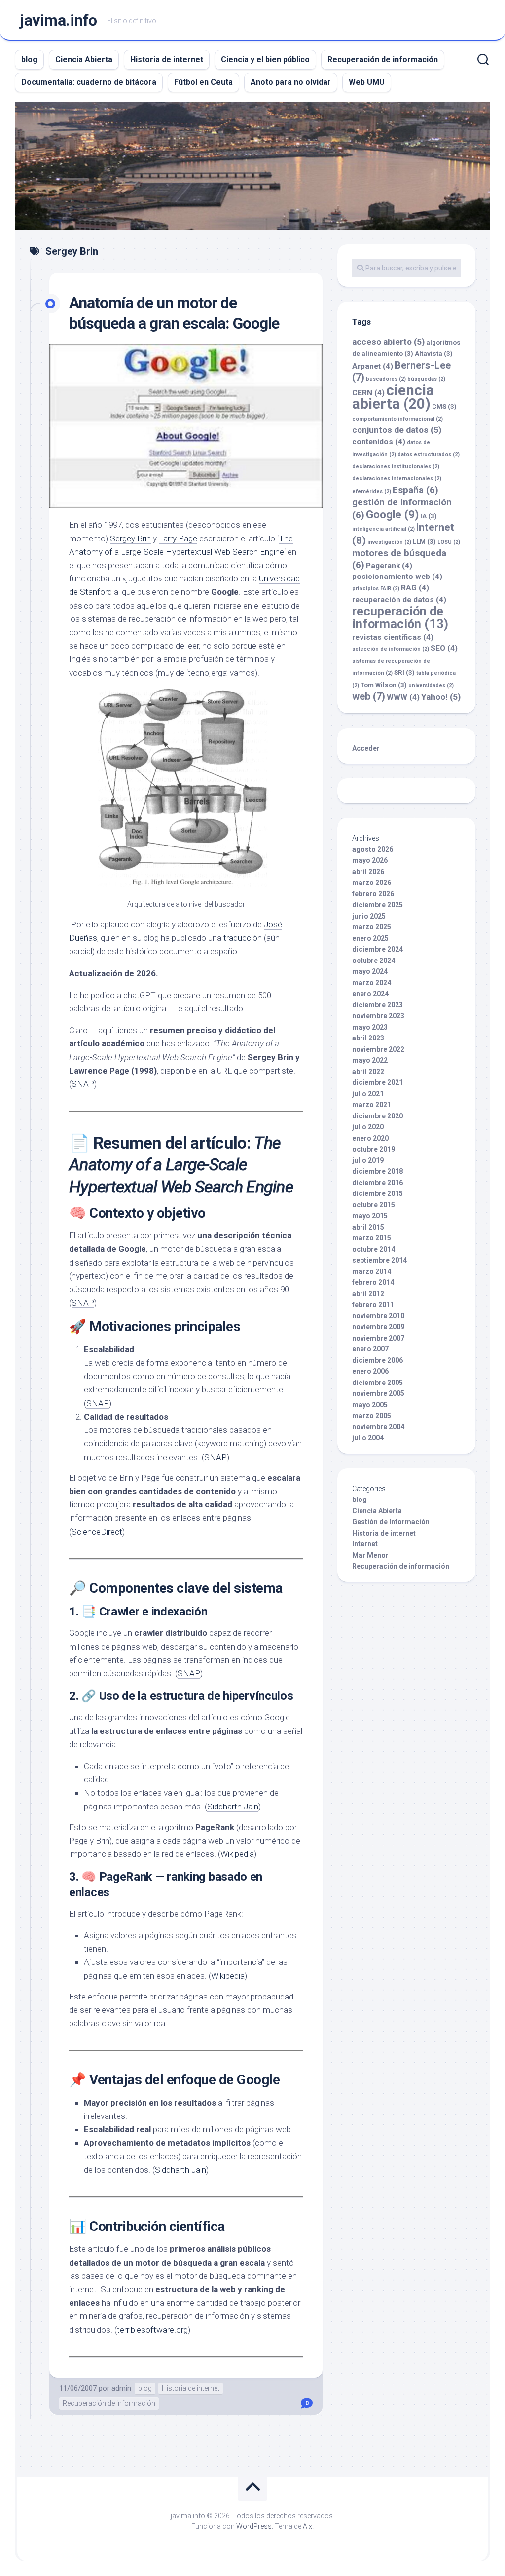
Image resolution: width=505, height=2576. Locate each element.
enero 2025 (370, 938)
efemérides (372, 491)
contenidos (379, 442)
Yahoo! (441, 697)
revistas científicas (393, 637)
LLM (424, 542)
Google (392, 514)
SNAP (83, 1084)
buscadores (386, 379)
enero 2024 (370, 994)
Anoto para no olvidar (291, 82)
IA (429, 516)
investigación (389, 542)
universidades (431, 685)
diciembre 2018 (378, 1171)
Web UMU (367, 82)
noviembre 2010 (378, 1316)
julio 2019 (368, 1160)
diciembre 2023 (378, 1005)
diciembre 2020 (378, 1116)
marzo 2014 (372, 1271)
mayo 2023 (370, 1027)
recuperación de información (400, 618)
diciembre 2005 (378, 1383)
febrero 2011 (373, 1305)
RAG (415, 588)
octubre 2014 (374, 1249)
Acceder (366, 748)
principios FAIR (376, 589)
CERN (368, 393)
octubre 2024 (374, 961)
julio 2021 (368, 1094)
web (369, 696)
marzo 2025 (372, 927)
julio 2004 (368, 1438)
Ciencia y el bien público (265, 59)
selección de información (391, 649)
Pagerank (389, 566)
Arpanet (373, 366)
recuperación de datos (399, 600)
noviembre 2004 (378, 1427)
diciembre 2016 (378, 1183)
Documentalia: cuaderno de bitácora (89, 82)
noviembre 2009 (378, 1327)
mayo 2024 (370, 971)
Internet (365, 1544)
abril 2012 (368, 1294)
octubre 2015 (374, 1205)
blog (29, 59)
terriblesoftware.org (152, 2330)
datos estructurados (429, 454)
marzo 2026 (372, 883)
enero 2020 (370, 1138)
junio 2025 (369, 916)
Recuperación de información (383, 59)
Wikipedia (237, 1854)
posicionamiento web (397, 577)
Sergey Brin (130, 538)
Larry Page (178, 538)
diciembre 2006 (378, 1360)
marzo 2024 (372, 983)
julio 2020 (368, 1127)
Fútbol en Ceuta (203, 82)
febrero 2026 (373, 894)
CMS (444, 406)
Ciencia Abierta (84, 59)
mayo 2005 (370, 1405)
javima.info (58, 20)
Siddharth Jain (233, 1807)
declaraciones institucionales (396, 467)
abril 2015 (368, 1227)
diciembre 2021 (378, 1082)
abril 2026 (368, 872)
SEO (444, 648)
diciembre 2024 (378, 949)
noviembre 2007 (378, 1338)
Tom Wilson (384, 685)
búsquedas (426, 379)
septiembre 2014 (379, 1260)
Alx (307, 2526)
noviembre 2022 (378, 1049)
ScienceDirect (97, 1532)
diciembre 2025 (378, 905)
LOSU (449, 542)
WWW (403, 697)
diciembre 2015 (378, 1193)
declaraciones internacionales (397, 479)
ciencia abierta (393, 397)
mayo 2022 (370, 1060)
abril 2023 (368, 1038)
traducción (243, 938)
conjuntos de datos (397, 430)
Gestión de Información (391, 1522)
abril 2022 (368, 1072)
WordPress (254, 2526)
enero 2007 (370, 1349)
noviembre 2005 (378, 1393)
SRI (404, 673)
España (415, 490)
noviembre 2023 (378, 1016)
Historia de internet (167, 59)
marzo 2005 (372, 1416)
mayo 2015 (370, 1216)
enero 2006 (370, 1371)
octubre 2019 (374, 1149)
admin (121, 2388)
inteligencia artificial (383, 529)
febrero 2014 (373, 1282)
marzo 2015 (372, 1238)
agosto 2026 (373, 849)
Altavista (434, 354)
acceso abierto (388, 342)
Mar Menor (370, 1555)
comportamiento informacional (397, 419)
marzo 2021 (372, 1105)
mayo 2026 (370, 860)
